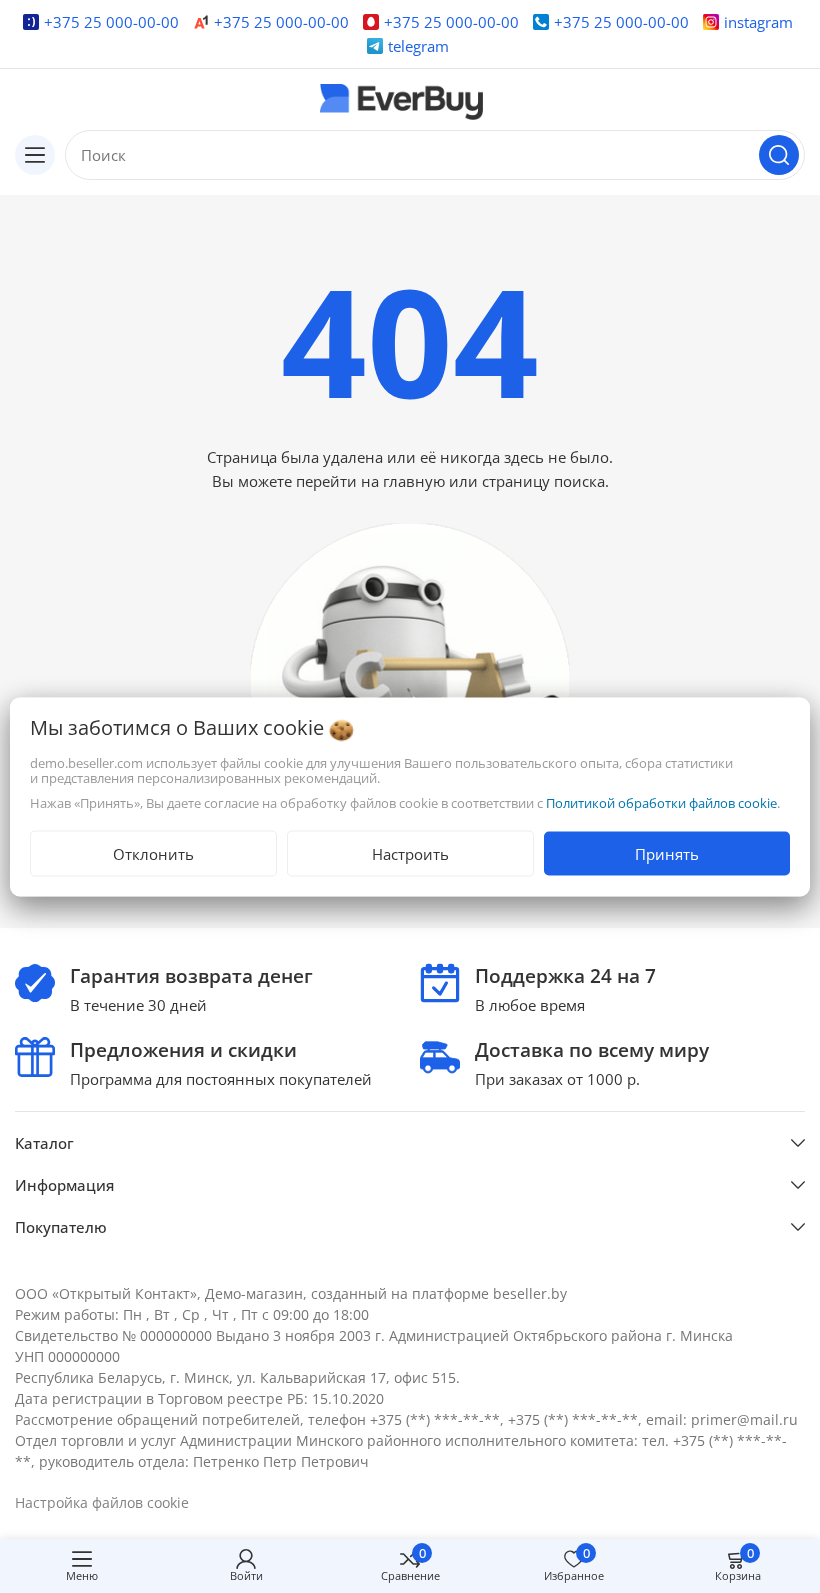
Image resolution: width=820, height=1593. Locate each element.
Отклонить (153, 853)
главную (414, 481)
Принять (667, 853)
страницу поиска (543, 481)
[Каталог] (35, 155)
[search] (779, 155)
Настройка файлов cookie (102, 1502)
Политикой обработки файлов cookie (661, 802)
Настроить (410, 853)
